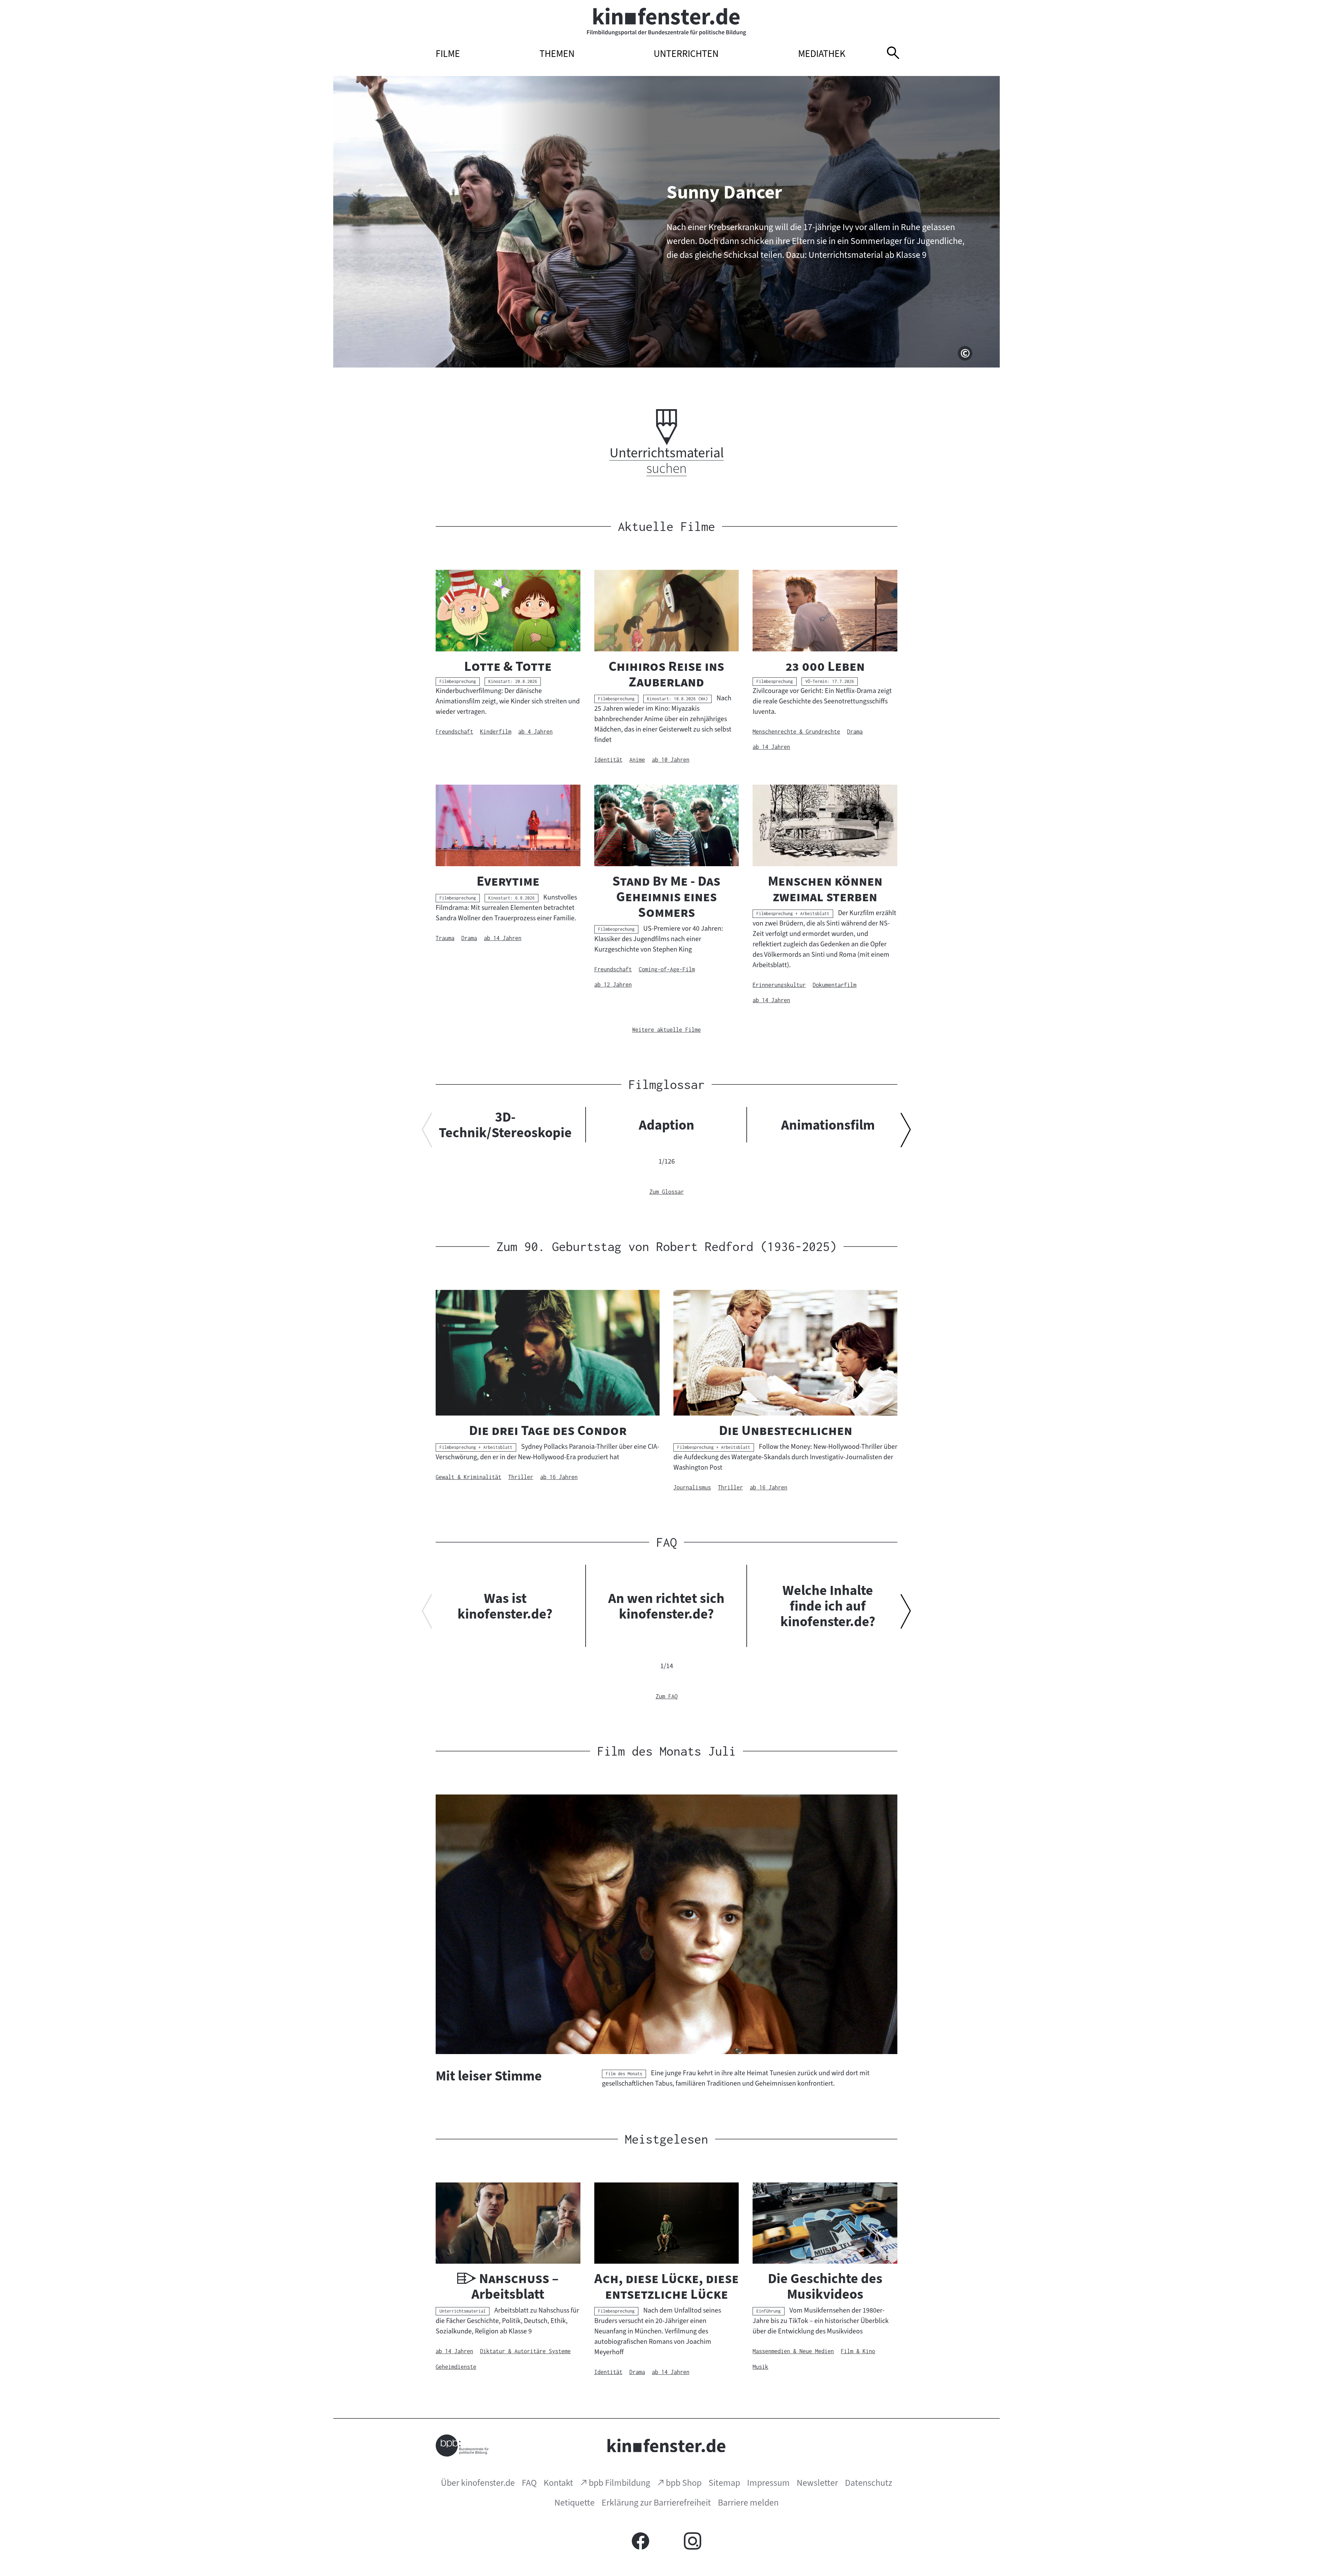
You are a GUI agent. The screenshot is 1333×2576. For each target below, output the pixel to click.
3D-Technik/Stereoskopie (505, 1125)
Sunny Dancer (724, 192)
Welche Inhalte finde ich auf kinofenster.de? (828, 1606)
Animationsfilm (828, 1125)
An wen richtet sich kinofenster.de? (666, 1606)
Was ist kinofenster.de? (505, 1606)
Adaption (666, 1125)
